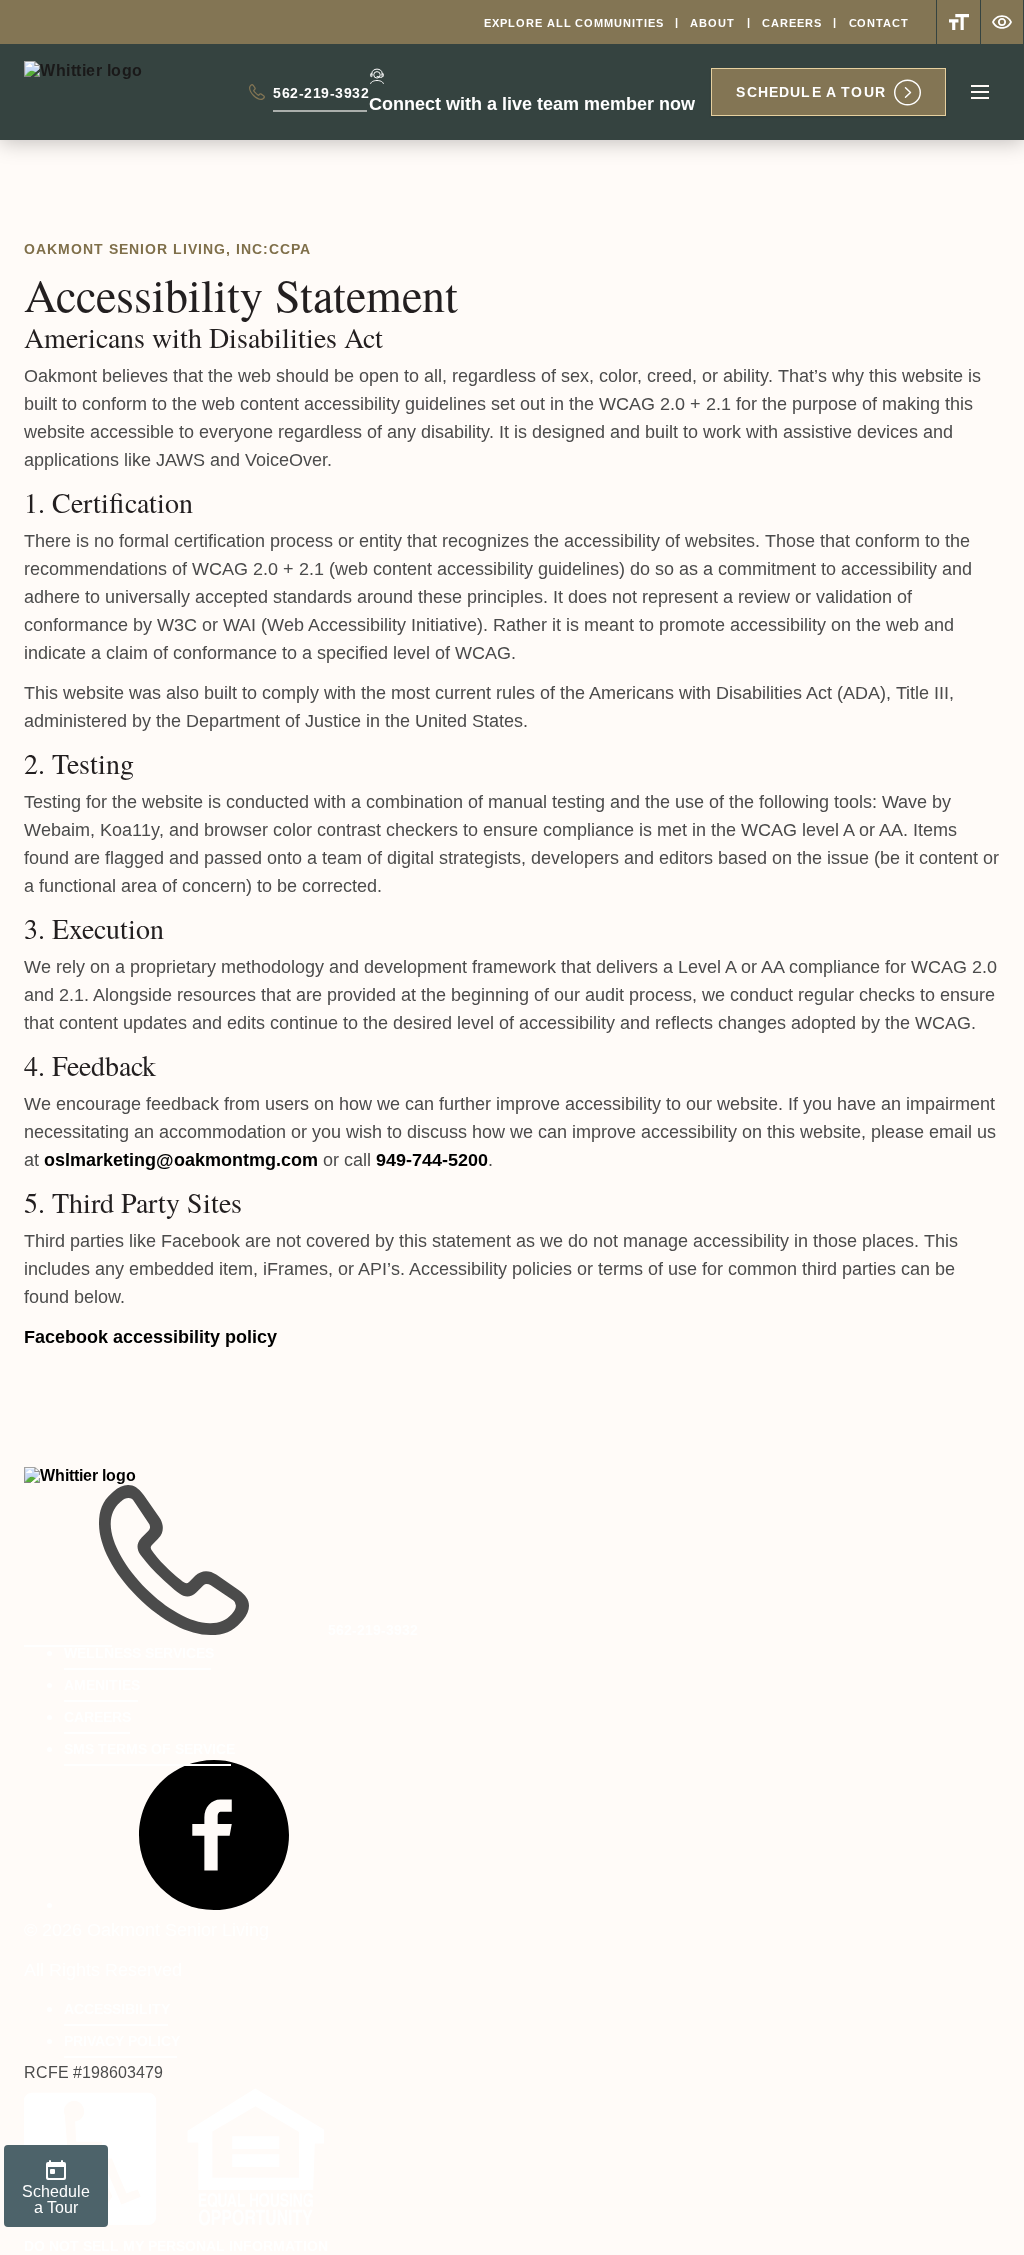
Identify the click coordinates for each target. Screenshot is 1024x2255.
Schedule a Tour (811, 92)
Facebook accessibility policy (150, 1337)
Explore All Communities (573, 23)
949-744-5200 (432, 1160)
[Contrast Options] (1002, 22)
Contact (879, 23)
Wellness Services (139, 1653)
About (712, 23)
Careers (791, 23)
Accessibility (117, 2009)
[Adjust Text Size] (958, 22)
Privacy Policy (122, 2041)
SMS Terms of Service (149, 1749)
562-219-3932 (321, 97)
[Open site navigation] (980, 92)
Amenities (102, 1685)
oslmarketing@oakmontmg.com (181, 1160)
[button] (214, 1904)
